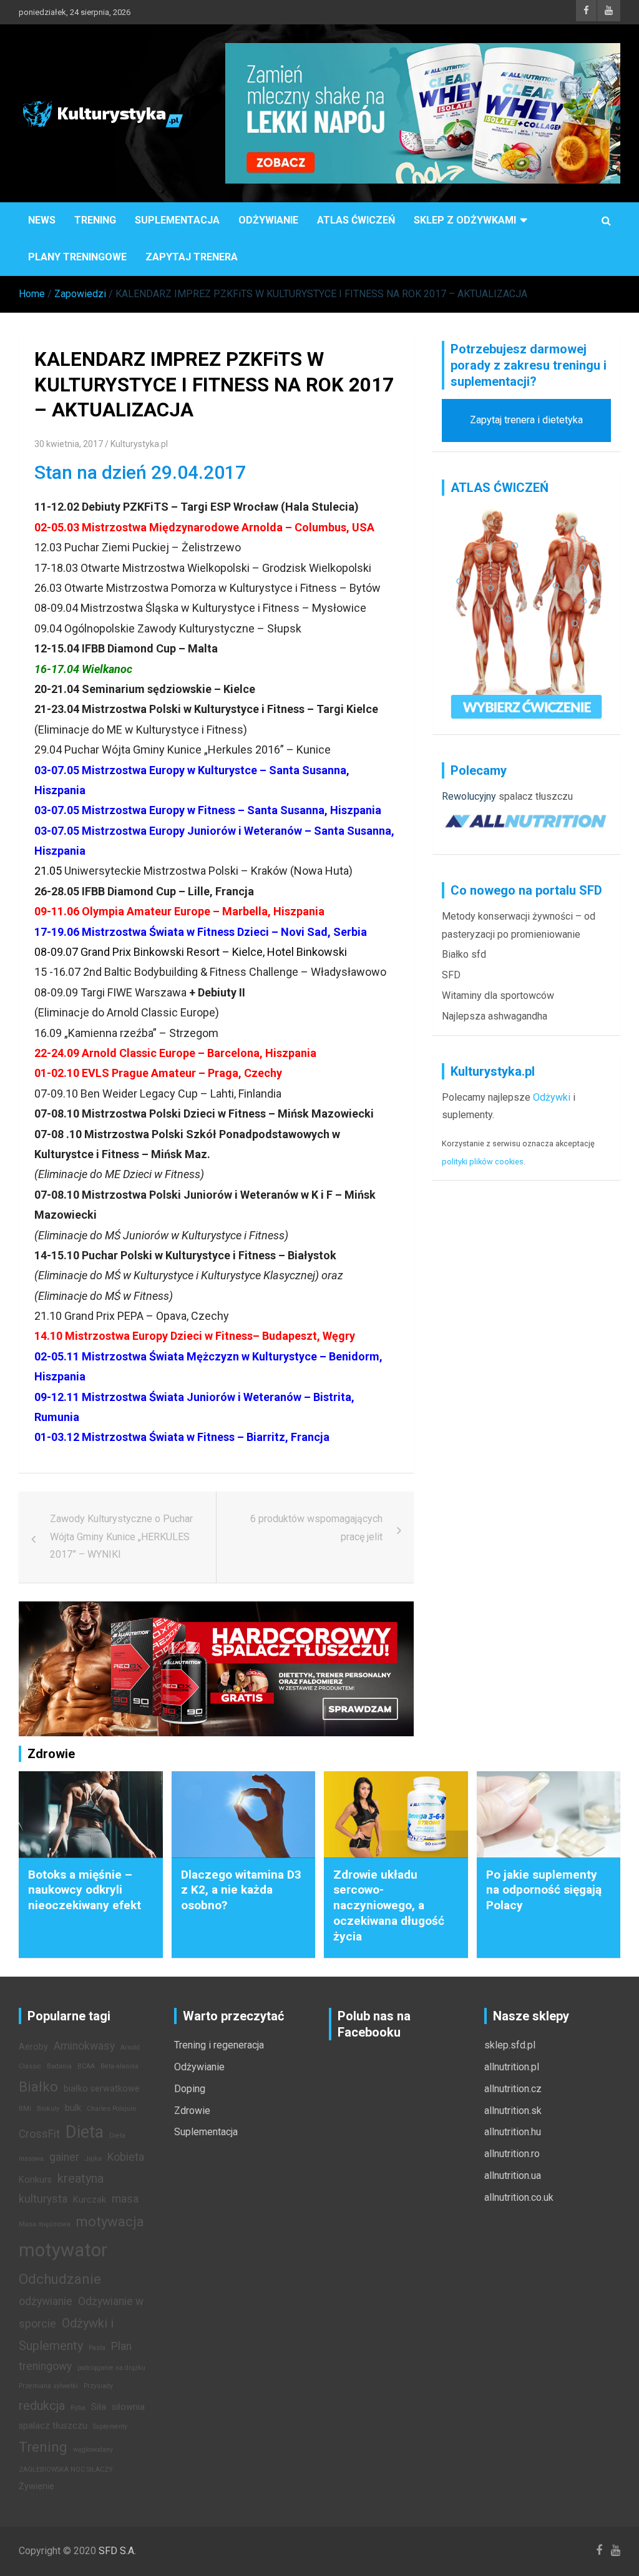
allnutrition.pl (512, 2067)
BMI (25, 2109)
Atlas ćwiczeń (356, 220)
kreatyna (80, 2178)
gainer (64, 2157)
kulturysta (43, 2199)
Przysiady (98, 2386)
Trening (95, 220)
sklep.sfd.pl (510, 2045)
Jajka (93, 2159)
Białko (38, 2087)
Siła (99, 2407)
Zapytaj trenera (192, 257)
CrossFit (39, 2134)
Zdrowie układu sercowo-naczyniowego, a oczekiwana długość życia (389, 1905)
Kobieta (126, 2157)
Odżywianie (268, 220)
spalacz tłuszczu (536, 796)
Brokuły (48, 2109)
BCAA (86, 2066)
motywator (63, 2250)
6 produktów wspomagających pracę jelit (316, 1528)
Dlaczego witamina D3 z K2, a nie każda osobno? (241, 1890)
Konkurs (35, 2180)
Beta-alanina (120, 2066)
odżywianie (46, 2301)
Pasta (97, 2348)
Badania (59, 2066)
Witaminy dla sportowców (498, 995)
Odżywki (552, 1097)
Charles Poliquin (111, 2109)
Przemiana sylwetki (48, 2386)
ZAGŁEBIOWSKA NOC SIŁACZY (66, 2470)
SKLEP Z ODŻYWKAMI (465, 220)
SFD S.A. (117, 2551)
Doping (190, 2089)
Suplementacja (177, 220)
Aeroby (33, 2047)
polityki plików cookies (483, 1162)
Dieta (85, 2132)
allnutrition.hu (513, 2132)
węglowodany (93, 2450)
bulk (73, 2108)
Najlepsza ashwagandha (495, 1016)
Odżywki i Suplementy (66, 2334)
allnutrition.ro (512, 2154)
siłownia (128, 2407)
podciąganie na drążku (111, 2368)
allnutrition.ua (513, 2175)
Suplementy (110, 2426)
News (42, 220)
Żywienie (37, 2486)
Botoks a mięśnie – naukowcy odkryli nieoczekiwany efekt (85, 1890)
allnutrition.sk (513, 2111)
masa (125, 2199)
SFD (451, 975)
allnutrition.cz (513, 2089)
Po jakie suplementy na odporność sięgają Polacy (544, 1890)
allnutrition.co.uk (519, 2197)
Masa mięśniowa (45, 2224)
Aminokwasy (84, 2046)
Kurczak (90, 2200)
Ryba (78, 2408)
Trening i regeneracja (219, 2045)
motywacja (110, 2221)
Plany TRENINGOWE (77, 257)
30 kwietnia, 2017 (69, 444)
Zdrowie (192, 2111)
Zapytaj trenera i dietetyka (526, 420)
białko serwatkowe (102, 2089)
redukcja (42, 2406)
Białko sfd (464, 954)
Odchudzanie (60, 2279)
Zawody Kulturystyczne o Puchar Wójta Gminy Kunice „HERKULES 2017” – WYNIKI (121, 1537)
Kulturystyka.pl (139, 444)
